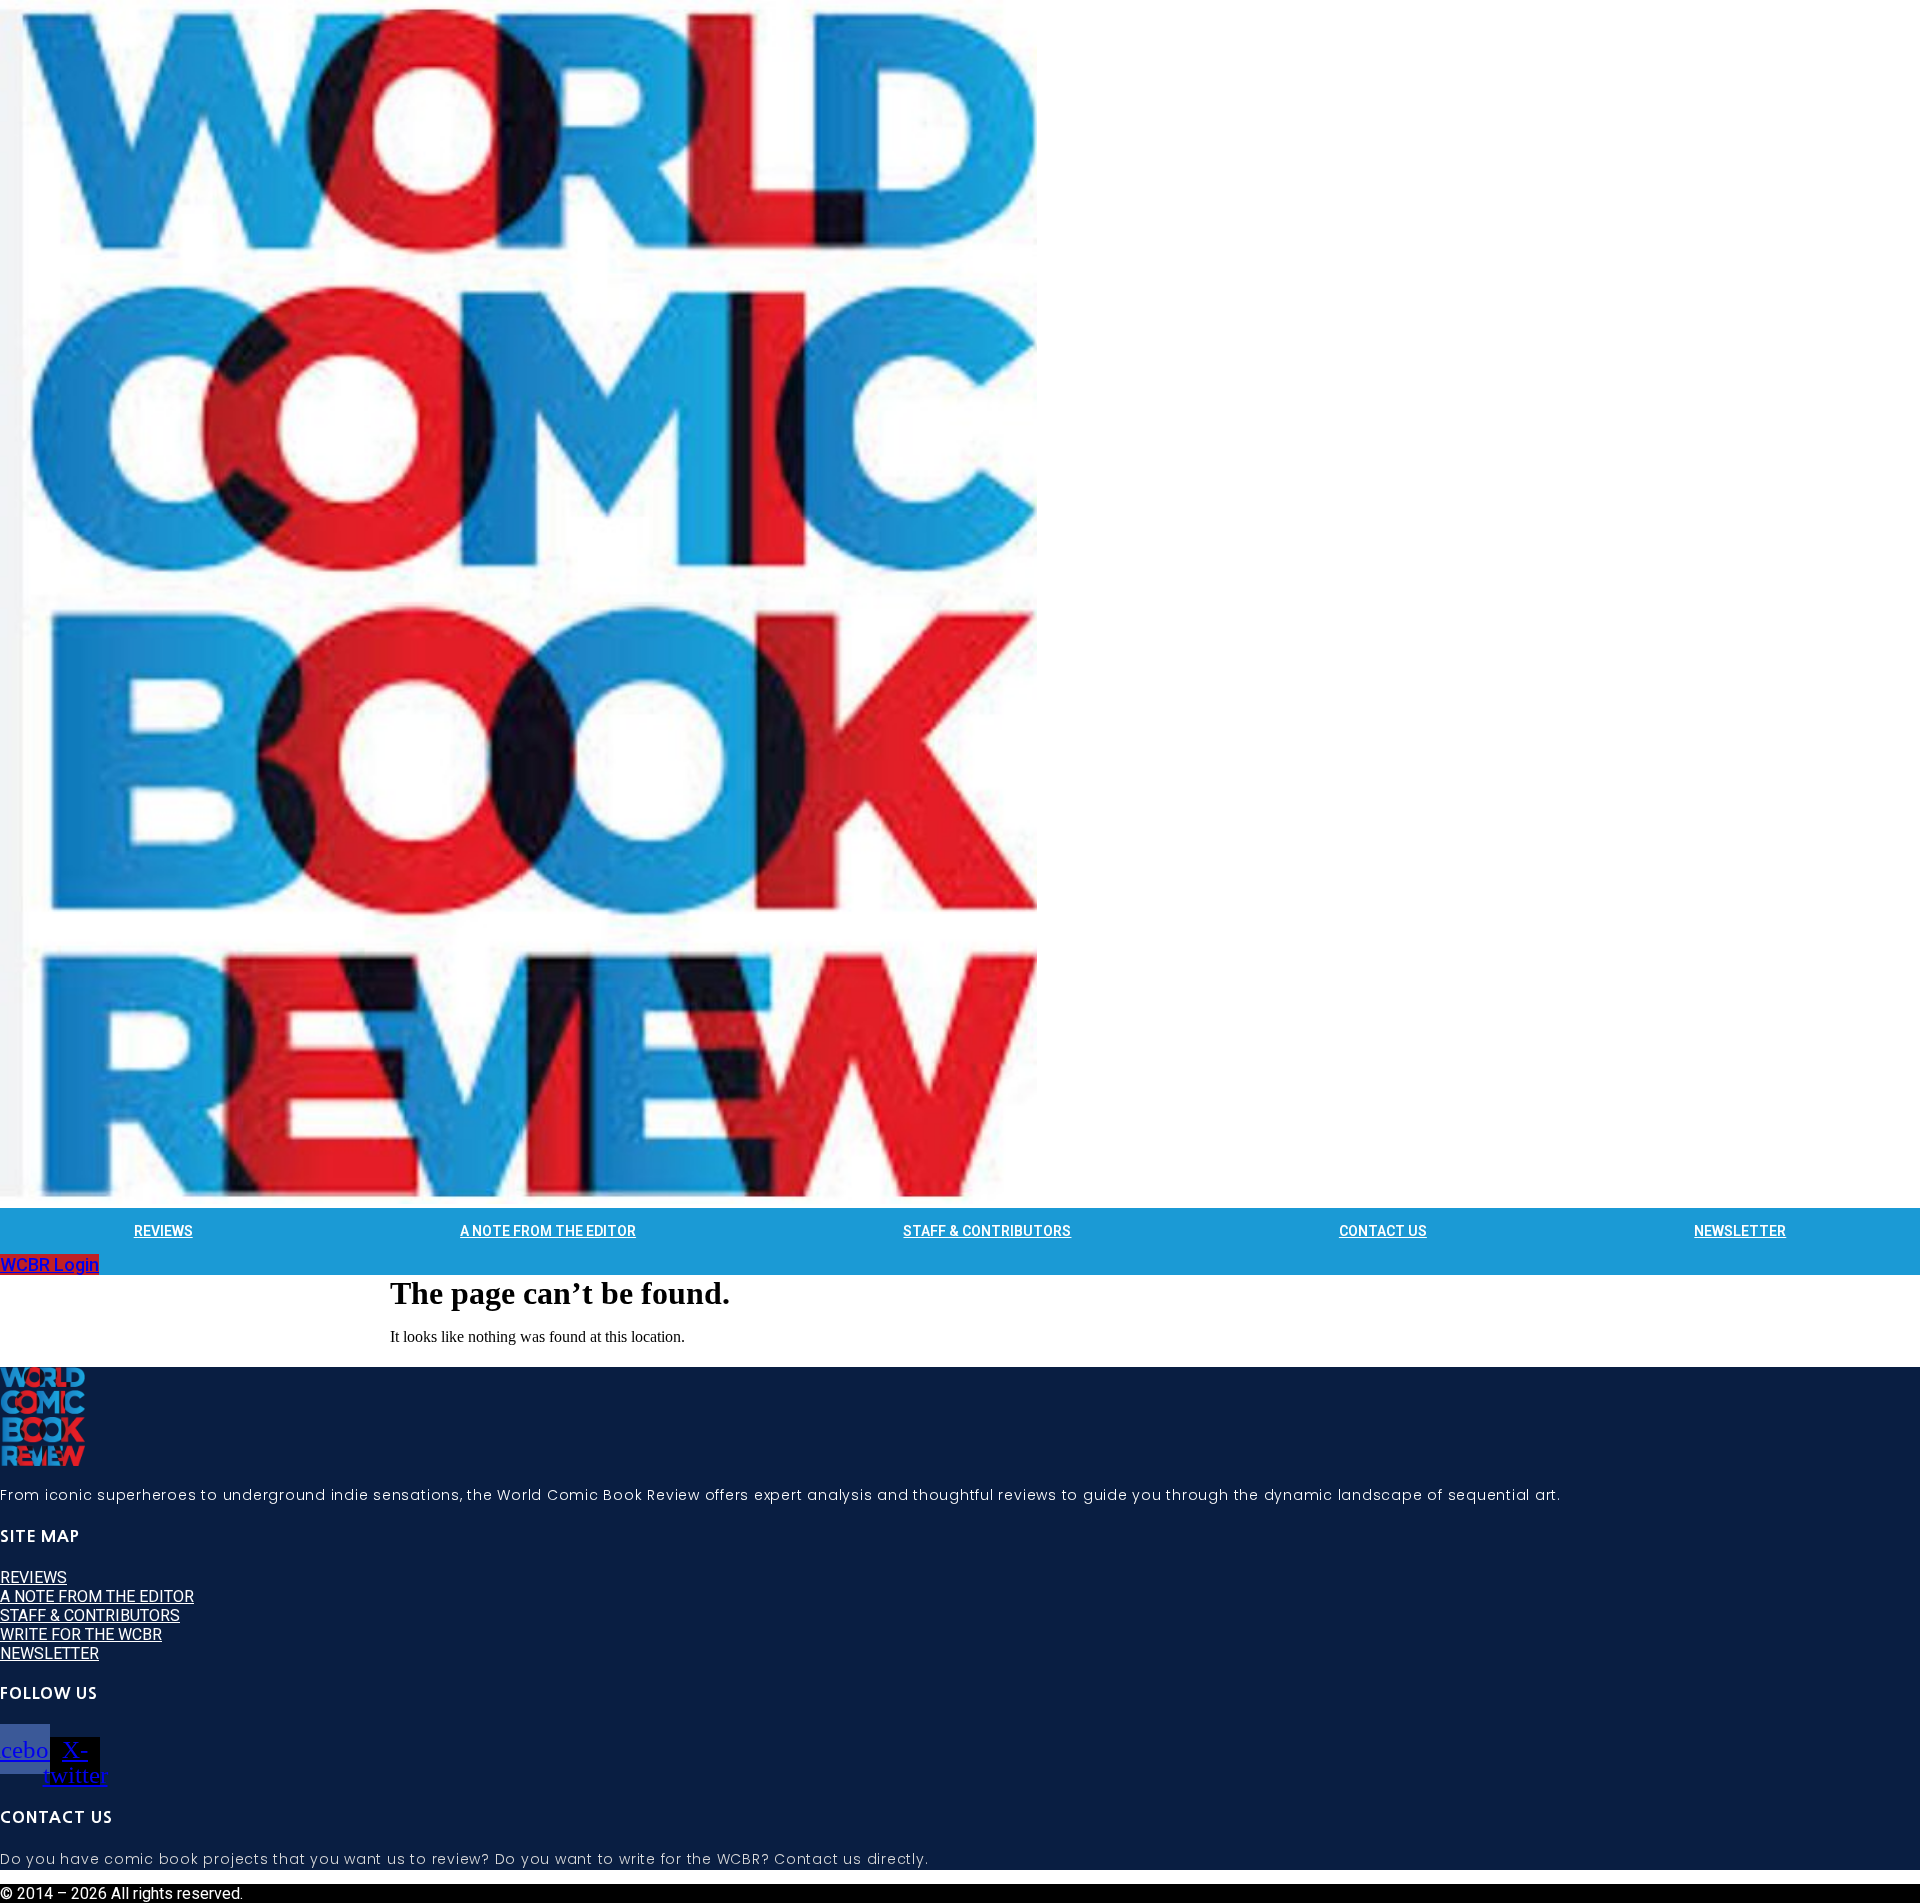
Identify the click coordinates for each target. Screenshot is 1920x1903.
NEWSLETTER (1740, 1231)
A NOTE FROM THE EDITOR (548, 1231)
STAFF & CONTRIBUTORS (987, 1231)
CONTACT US (1383, 1231)
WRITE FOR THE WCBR (81, 1634)
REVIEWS (163, 1231)
